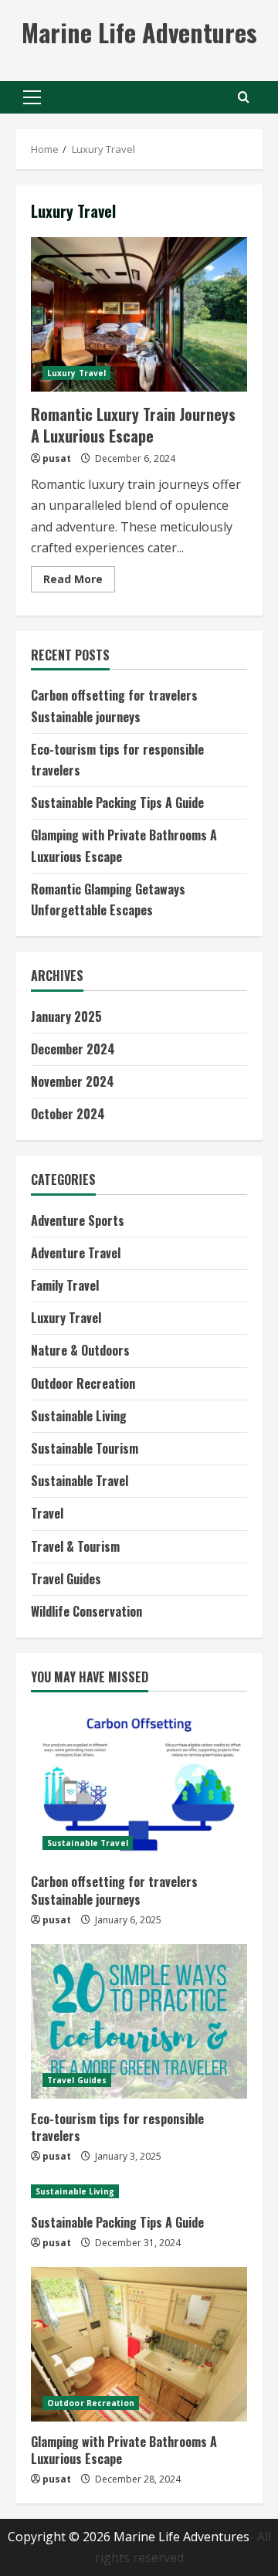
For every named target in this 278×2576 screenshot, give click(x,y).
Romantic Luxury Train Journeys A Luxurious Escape (139, 314)
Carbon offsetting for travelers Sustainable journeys (114, 1890)
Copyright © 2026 (61, 2537)
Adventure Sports (78, 1220)
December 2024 (73, 1049)
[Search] (244, 97)
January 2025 (66, 1016)
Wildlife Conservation (86, 1611)
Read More (79, 582)
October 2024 (68, 1114)
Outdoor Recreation (83, 1383)
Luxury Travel (76, 373)
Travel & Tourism (75, 1546)
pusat (57, 458)
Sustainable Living (79, 1416)
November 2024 (73, 1081)
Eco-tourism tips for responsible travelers (117, 2127)
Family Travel (65, 1285)
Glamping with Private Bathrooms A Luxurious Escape (124, 2450)
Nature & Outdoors (80, 1350)
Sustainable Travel (80, 1481)
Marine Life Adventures (139, 32)
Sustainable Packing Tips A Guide (117, 803)
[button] (32, 97)
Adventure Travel (76, 1253)
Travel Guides (66, 1579)
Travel (47, 1513)
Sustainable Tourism (85, 1448)
